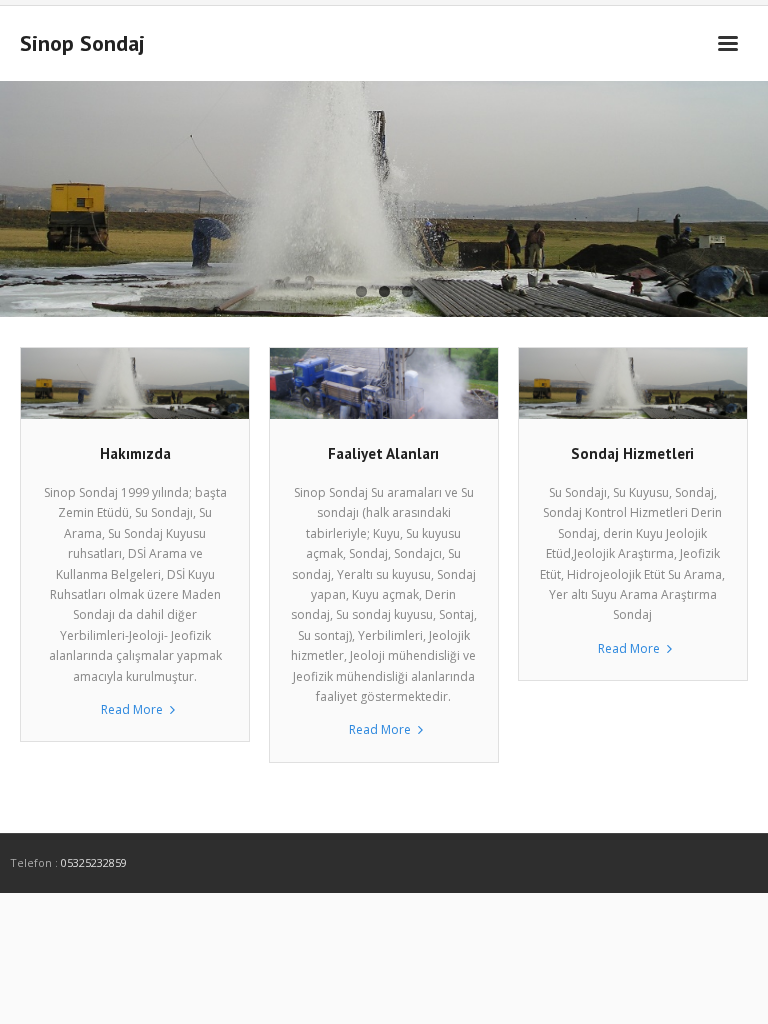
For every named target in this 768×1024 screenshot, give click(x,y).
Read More (132, 709)
